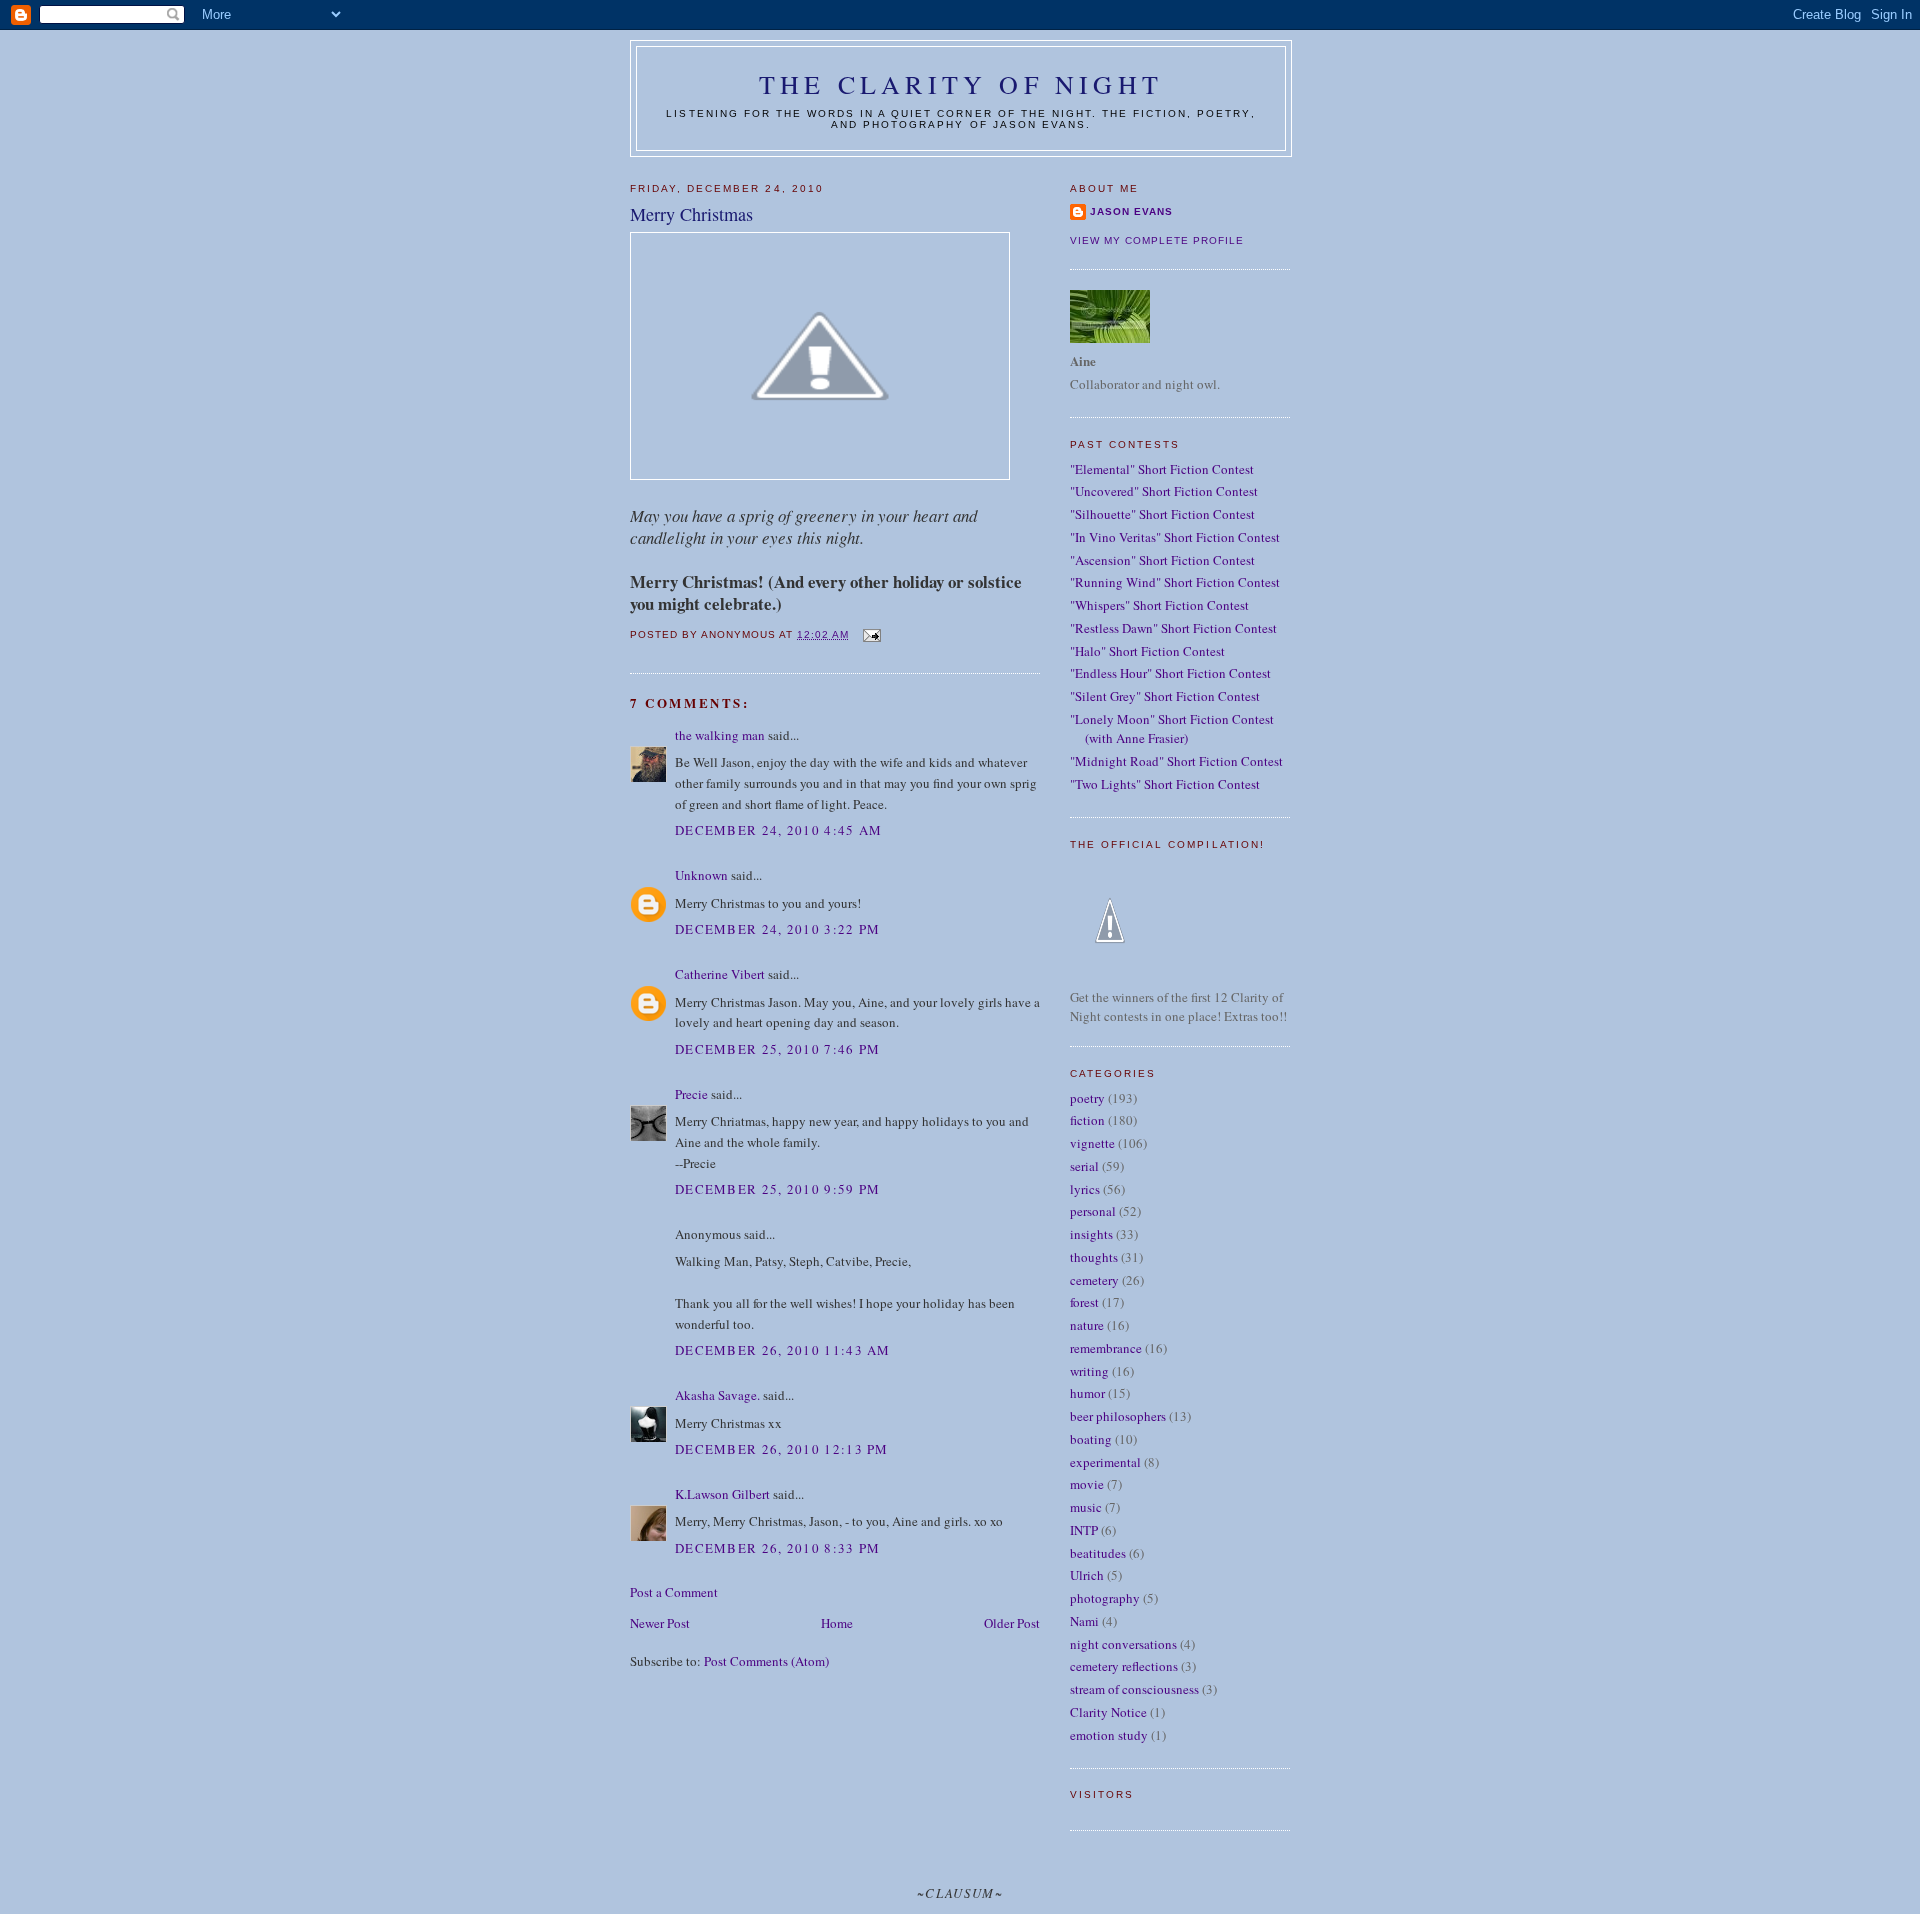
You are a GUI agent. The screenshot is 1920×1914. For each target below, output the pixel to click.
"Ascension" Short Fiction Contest (1162, 560)
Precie (691, 1094)
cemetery (1094, 1280)
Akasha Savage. (717, 1395)
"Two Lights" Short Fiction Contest (1165, 784)
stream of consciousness (1134, 1689)
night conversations (1123, 1644)
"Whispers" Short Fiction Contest (1159, 605)
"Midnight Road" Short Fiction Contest (1176, 761)
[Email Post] (870, 634)
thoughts (1094, 1257)
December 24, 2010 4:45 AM (779, 830)
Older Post (1012, 1623)
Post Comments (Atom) (766, 1661)
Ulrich (1087, 1575)
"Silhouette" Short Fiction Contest (1162, 514)
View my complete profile (1157, 240)
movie (1087, 1484)
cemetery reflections (1124, 1666)
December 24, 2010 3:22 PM (778, 929)
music (1086, 1507)
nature (1087, 1325)
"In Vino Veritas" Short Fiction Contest (1175, 537)
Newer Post (660, 1623)
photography (1105, 1598)
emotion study (1109, 1735)
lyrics (1085, 1189)
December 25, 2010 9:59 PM (778, 1189)
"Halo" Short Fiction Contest (1147, 651)
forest (1084, 1302)
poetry (1087, 1098)
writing (1089, 1371)
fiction (1087, 1120)
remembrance (1106, 1348)
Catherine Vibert (720, 974)
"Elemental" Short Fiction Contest (1162, 469)
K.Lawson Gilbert (722, 1494)
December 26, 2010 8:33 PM (778, 1548)
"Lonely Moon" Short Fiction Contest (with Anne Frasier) (1172, 729)
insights (1091, 1234)
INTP (1084, 1530)
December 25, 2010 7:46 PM (778, 1049)
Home (837, 1623)
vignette (1092, 1143)
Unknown (701, 875)
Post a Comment (674, 1592)
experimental (1105, 1462)
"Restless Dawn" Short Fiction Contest (1173, 628)
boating (1091, 1439)
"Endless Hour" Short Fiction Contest (1170, 673)
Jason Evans (1131, 211)
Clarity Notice (1108, 1712)
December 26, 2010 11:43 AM (783, 1350)
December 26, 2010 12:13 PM (782, 1449)
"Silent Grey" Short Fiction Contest (1165, 696)
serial (1084, 1166)
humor (1087, 1393)
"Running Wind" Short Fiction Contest (1175, 582)
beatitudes (1098, 1553)
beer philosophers (1118, 1416)
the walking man (720, 735)
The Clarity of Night (961, 84)
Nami (1084, 1621)
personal (1093, 1211)
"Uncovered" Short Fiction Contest (1164, 491)
